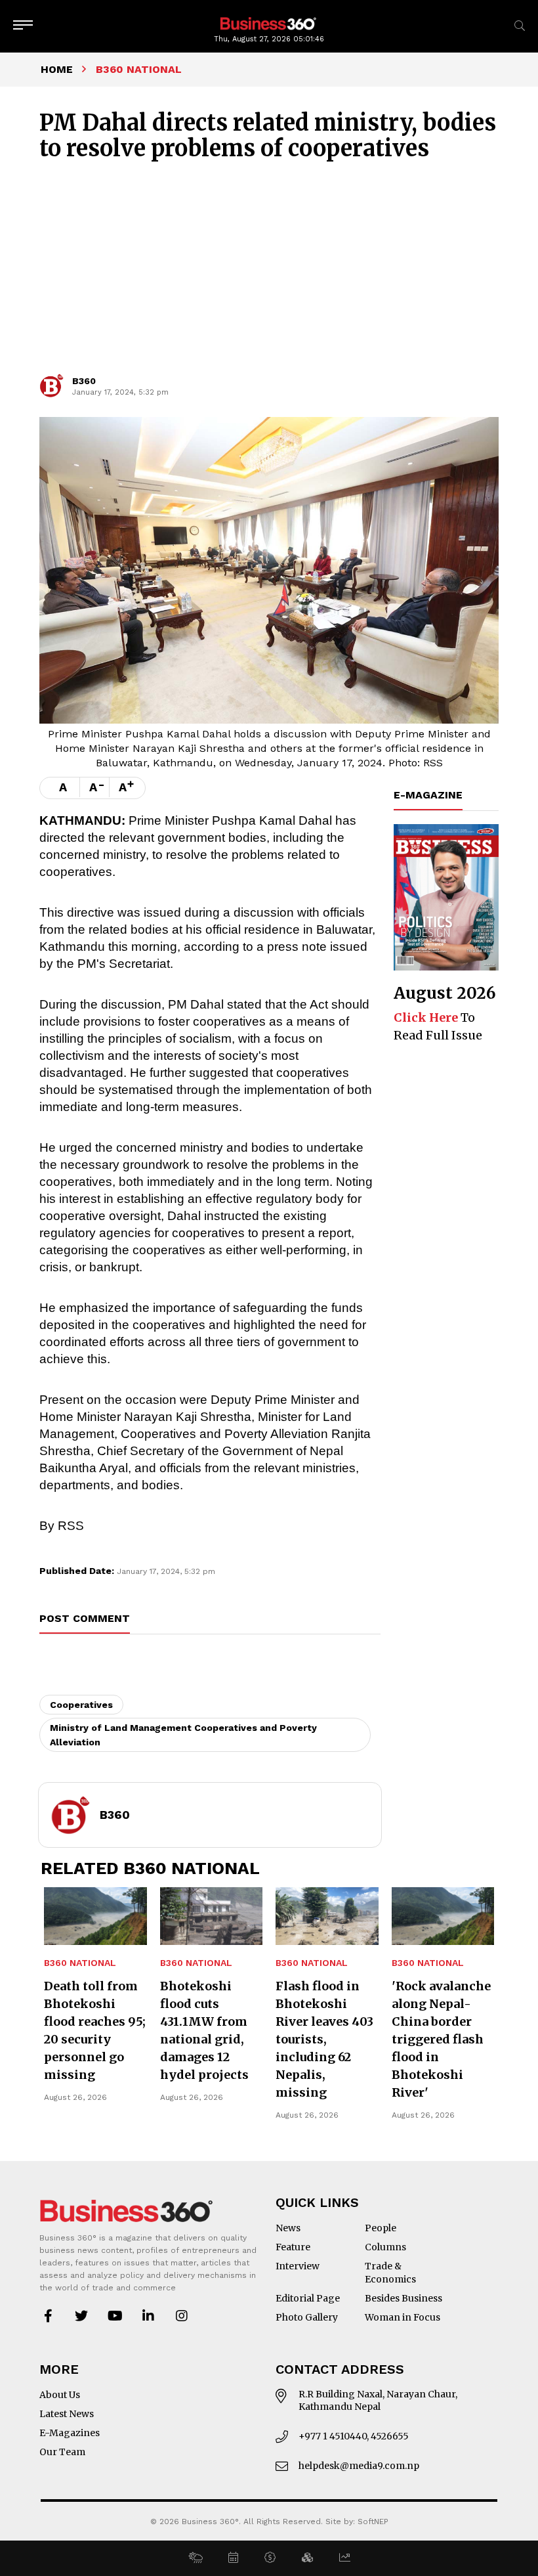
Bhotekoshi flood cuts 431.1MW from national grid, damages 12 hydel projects (204, 2030)
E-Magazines (70, 2433)
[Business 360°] (269, 23)
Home (57, 69)
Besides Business (403, 2298)
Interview (298, 2266)
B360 (84, 381)
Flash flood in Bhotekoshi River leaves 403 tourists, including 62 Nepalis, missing (324, 2039)
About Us (60, 2395)
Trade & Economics (390, 2273)
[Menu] (23, 26)
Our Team (62, 2452)
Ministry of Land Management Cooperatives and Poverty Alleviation (183, 1735)
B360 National (80, 1963)
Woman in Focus (403, 2317)
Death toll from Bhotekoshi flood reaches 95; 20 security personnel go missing (95, 2030)
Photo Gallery (307, 2317)
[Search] (520, 26)
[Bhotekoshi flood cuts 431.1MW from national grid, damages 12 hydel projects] (212, 1916)
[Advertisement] (269, 273)
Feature (293, 2247)
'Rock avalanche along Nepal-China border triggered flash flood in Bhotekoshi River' (441, 2039)
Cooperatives (81, 1705)
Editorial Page (308, 2298)
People (381, 2228)
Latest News (67, 2414)
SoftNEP (373, 2521)
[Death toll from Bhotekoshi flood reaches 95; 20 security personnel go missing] (95, 1916)
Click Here (426, 1017)
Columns (385, 2247)
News (288, 2228)
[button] (195, 2558)
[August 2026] (446, 897)
